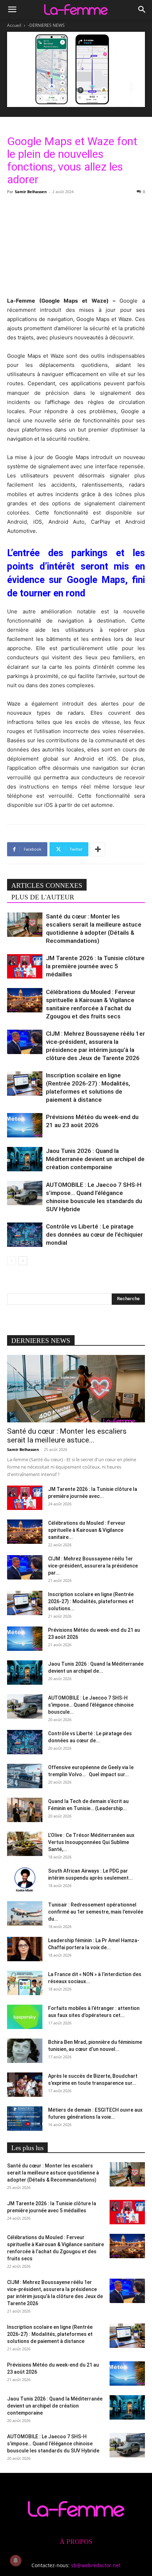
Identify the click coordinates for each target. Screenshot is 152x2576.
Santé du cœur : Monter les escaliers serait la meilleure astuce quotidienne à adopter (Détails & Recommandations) (53, 2173)
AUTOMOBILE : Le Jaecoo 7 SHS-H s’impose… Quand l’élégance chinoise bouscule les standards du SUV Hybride (53, 2444)
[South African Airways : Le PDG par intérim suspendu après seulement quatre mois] (25, 1879)
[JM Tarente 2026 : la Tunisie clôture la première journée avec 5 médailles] (25, 966)
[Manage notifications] (16, 2560)
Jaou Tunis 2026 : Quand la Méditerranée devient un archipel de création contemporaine (95, 1159)
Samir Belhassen (31, 192)
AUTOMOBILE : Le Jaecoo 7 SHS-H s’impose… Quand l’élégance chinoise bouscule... (91, 1705)
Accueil (14, 25)
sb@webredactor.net (96, 2565)
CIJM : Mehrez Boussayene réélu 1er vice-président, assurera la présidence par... (93, 1566)
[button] (12, 10)
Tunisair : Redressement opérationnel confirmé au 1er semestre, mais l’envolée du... (96, 1912)
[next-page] (23, 1261)
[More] (98, 849)
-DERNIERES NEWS (46, 25)
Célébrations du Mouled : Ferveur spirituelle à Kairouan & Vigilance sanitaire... (87, 1530)
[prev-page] (11, 1261)
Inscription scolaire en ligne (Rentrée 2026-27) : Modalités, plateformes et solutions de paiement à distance (50, 2334)
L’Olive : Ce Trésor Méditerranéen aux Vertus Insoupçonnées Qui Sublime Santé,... (91, 1842)
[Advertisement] (76, 245)
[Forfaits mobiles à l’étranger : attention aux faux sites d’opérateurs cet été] (25, 2017)
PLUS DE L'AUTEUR (43, 897)
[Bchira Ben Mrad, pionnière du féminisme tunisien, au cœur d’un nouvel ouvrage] (25, 2051)
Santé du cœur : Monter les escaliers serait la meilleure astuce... (67, 1436)
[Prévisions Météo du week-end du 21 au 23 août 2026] (25, 1125)
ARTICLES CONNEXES (47, 885)
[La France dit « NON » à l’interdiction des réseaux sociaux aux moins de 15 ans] (25, 1983)
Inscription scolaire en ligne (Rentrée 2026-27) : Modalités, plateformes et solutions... (91, 1601)
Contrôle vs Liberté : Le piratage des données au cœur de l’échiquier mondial (94, 1235)
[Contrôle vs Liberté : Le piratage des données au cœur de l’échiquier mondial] (25, 1235)
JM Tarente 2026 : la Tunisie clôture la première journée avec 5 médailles (95, 966)
